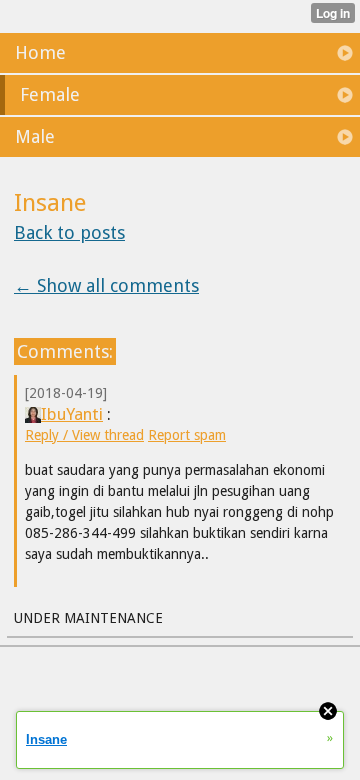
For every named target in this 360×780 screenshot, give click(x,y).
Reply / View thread (84, 435)
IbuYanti (72, 414)
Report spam (187, 435)
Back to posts (69, 232)
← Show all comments (106, 285)
